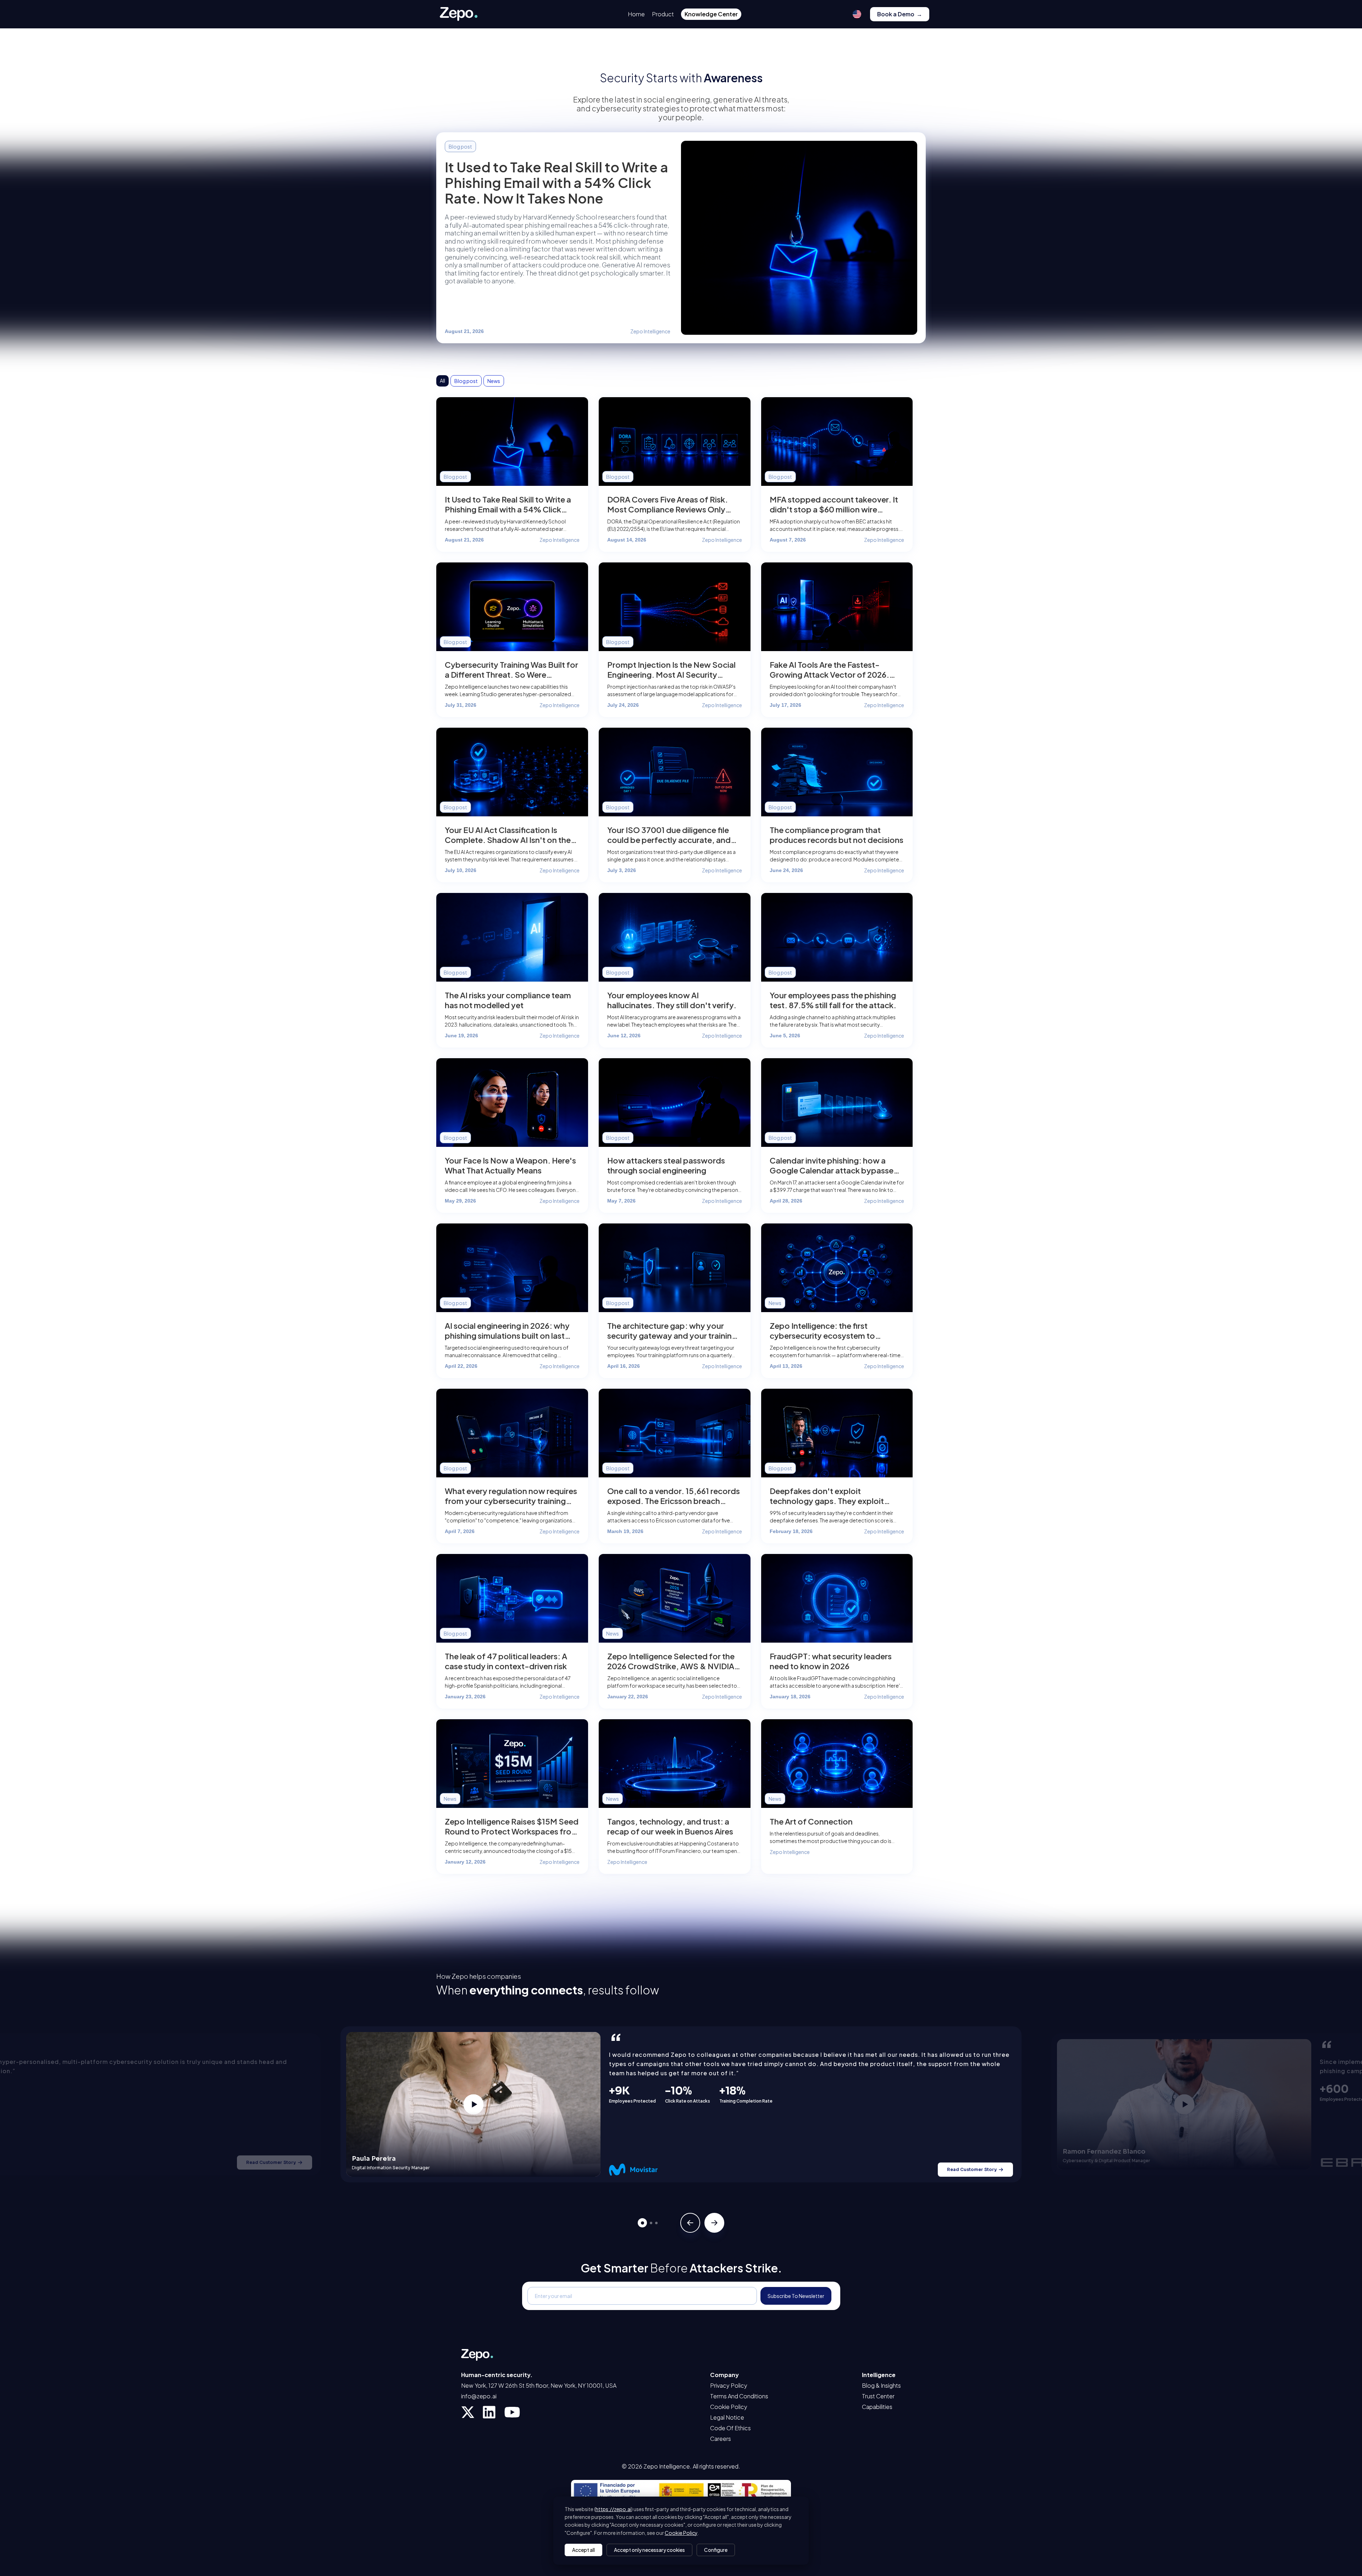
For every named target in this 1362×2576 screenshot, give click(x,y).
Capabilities (877, 2407)
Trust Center (878, 2396)
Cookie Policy (729, 2407)
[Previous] (690, 2223)
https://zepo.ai (613, 2509)
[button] (857, 14)
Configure (716, 2550)
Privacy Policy (729, 2386)
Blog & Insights (881, 2386)
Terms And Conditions (739, 2396)
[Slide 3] (656, 2223)
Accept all (583, 2550)
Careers (721, 2439)
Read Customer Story (271, 2162)
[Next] (714, 2223)
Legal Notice (727, 2417)
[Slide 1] (642, 2223)
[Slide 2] (651, 2223)
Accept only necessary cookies (649, 2550)
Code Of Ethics (730, 2428)
